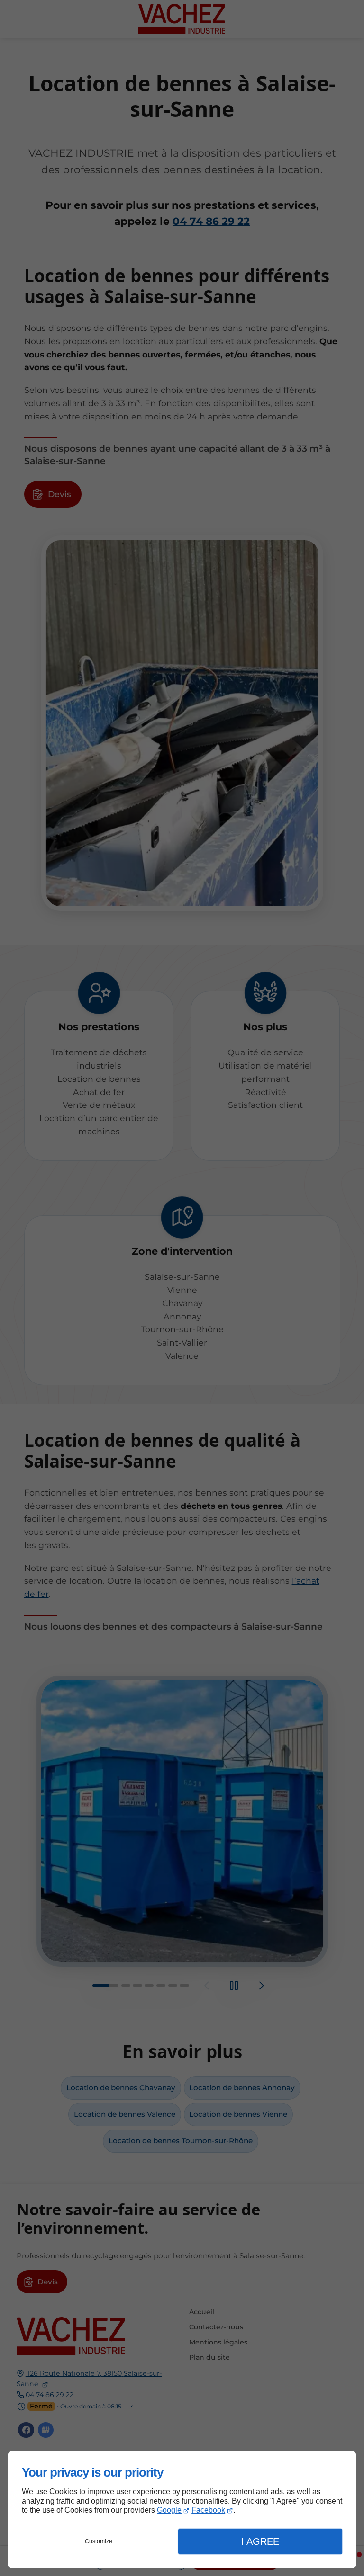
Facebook (208, 2510)
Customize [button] (99, 2541)
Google (169, 2510)
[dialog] (182, 2510)
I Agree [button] (260, 2541)
